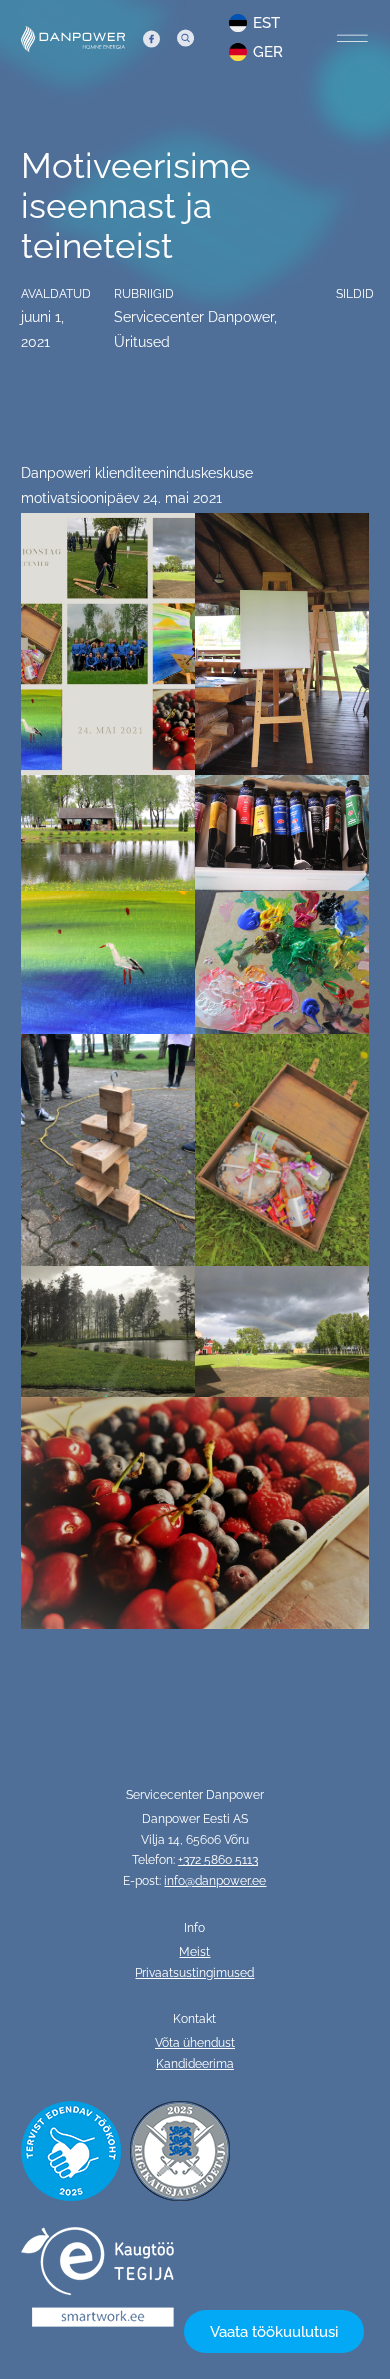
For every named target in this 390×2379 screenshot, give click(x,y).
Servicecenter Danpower (194, 317)
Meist (194, 1952)
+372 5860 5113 (218, 1860)
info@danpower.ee (215, 1881)
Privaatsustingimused (194, 1973)
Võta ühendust (195, 2043)
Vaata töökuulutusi (274, 2331)
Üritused (142, 342)
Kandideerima (195, 2064)
